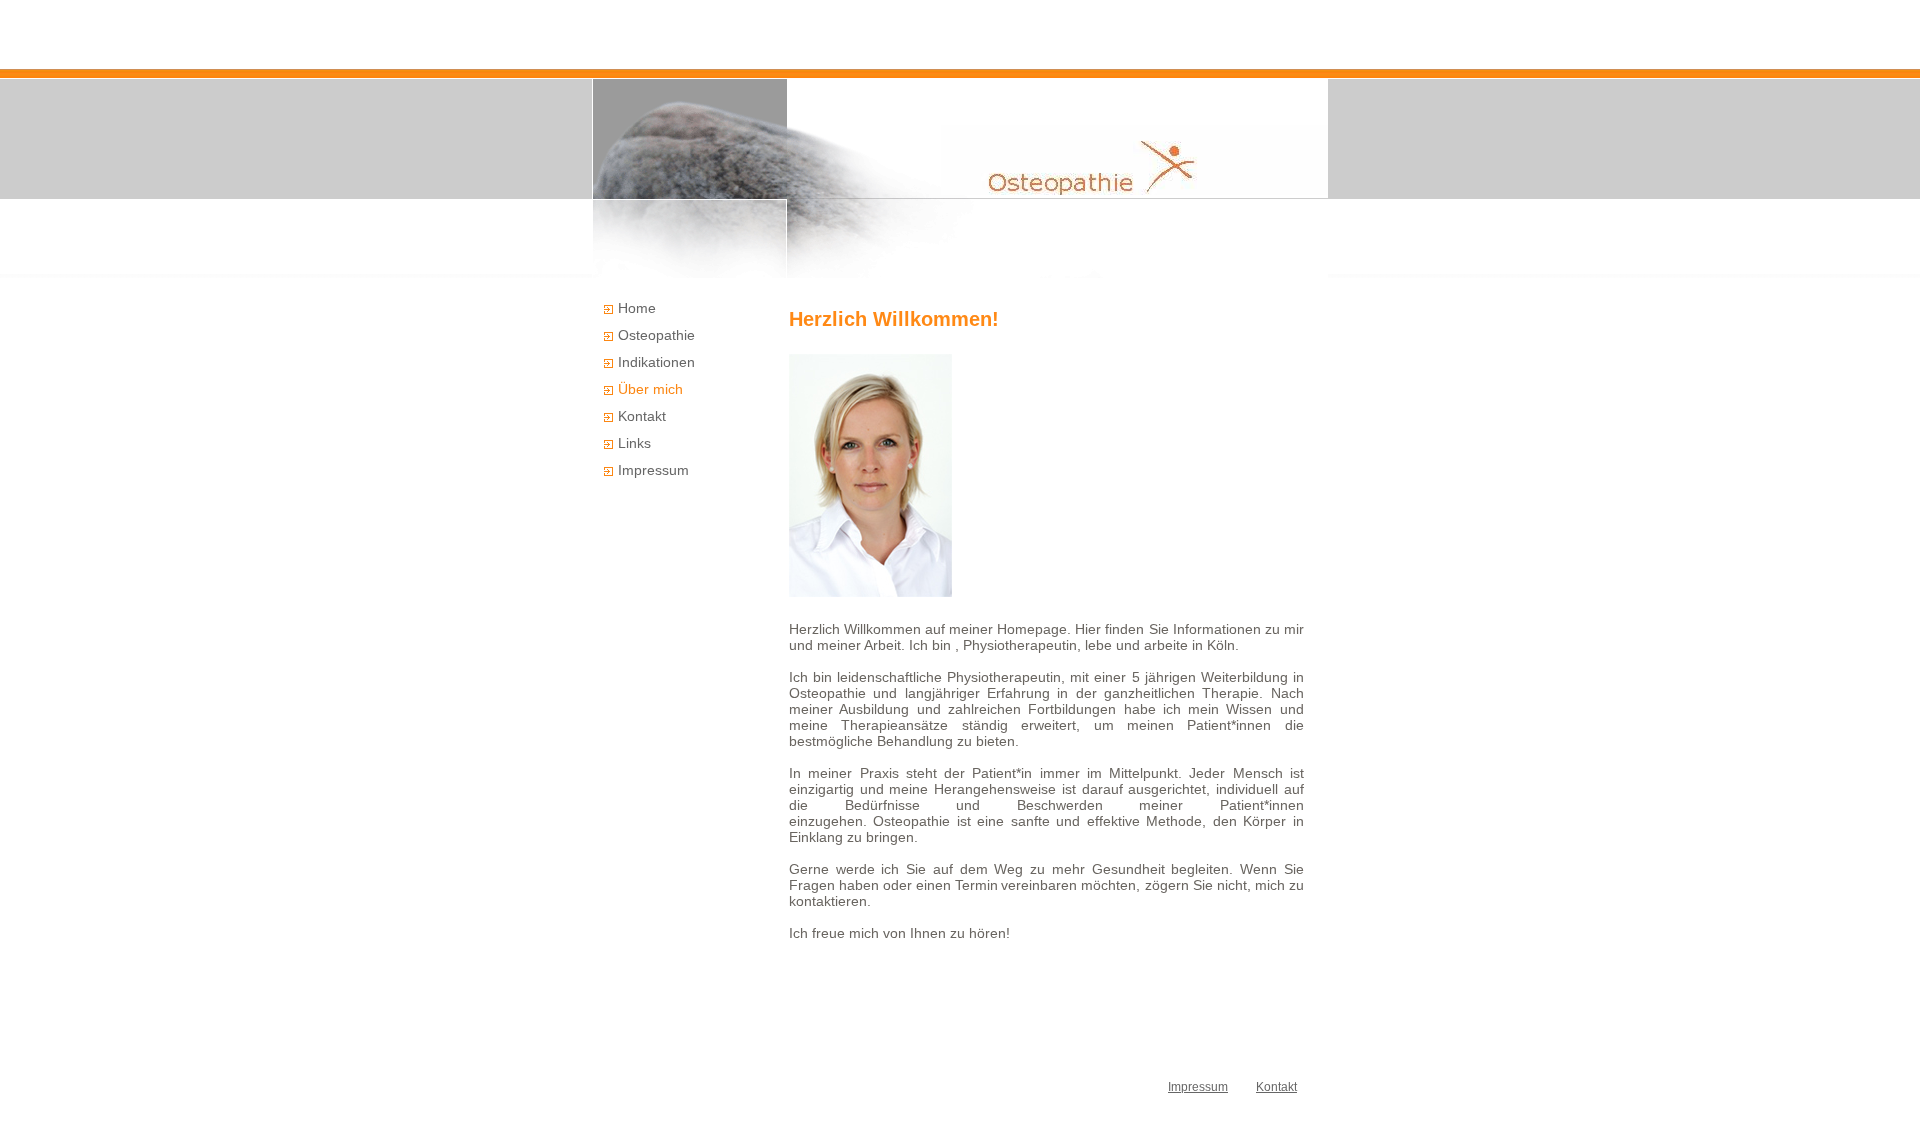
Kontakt (642, 416)
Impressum (653, 470)
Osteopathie (656, 335)
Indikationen (656, 362)
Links (634, 443)
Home (637, 308)
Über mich (650, 389)
